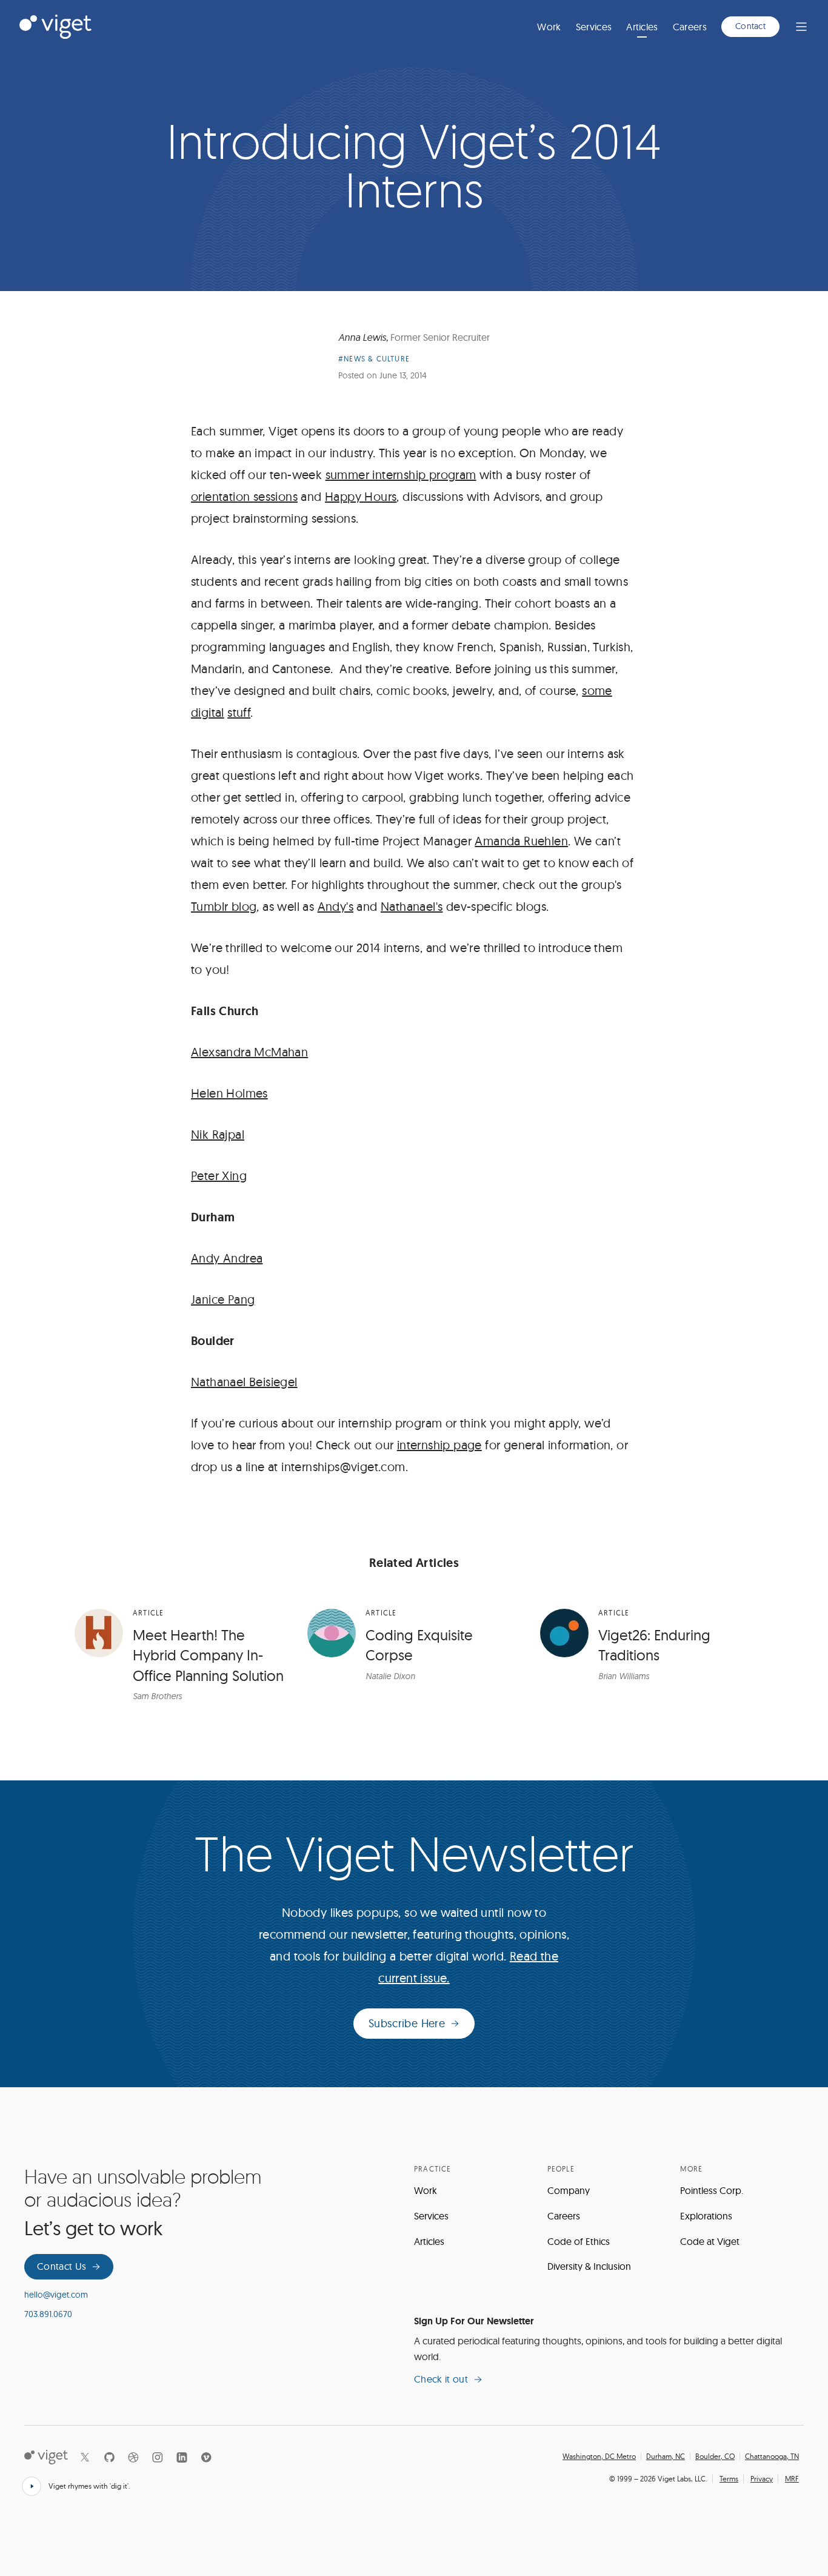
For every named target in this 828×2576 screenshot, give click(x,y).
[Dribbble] (133, 2457)
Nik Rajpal (218, 1134)
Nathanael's (412, 906)
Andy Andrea (227, 1258)
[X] (85, 2457)
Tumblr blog (224, 906)
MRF (792, 2479)
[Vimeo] (206, 2457)
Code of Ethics (579, 2241)
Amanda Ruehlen (521, 841)
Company (569, 2190)
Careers (690, 27)
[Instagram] (158, 2457)
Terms (729, 2479)
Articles (642, 27)
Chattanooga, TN (772, 2457)
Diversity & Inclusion (589, 2266)
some (597, 690)
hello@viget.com (56, 2295)
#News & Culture (374, 359)
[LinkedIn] (182, 2457)
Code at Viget (710, 2241)
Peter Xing (219, 1176)
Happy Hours (361, 496)
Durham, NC (666, 2457)
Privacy (762, 2479)
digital (208, 712)
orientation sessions (244, 496)
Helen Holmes (229, 1093)
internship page (439, 1445)
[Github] (109, 2457)
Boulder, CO (715, 2457)
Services (594, 27)
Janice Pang (223, 1299)
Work (549, 27)
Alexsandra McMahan (249, 1052)
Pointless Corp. (712, 2190)
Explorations (706, 2216)
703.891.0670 (48, 2314)
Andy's (336, 906)
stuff (239, 712)
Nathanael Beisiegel (244, 1382)
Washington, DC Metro (599, 2457)
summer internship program (401, 475)
